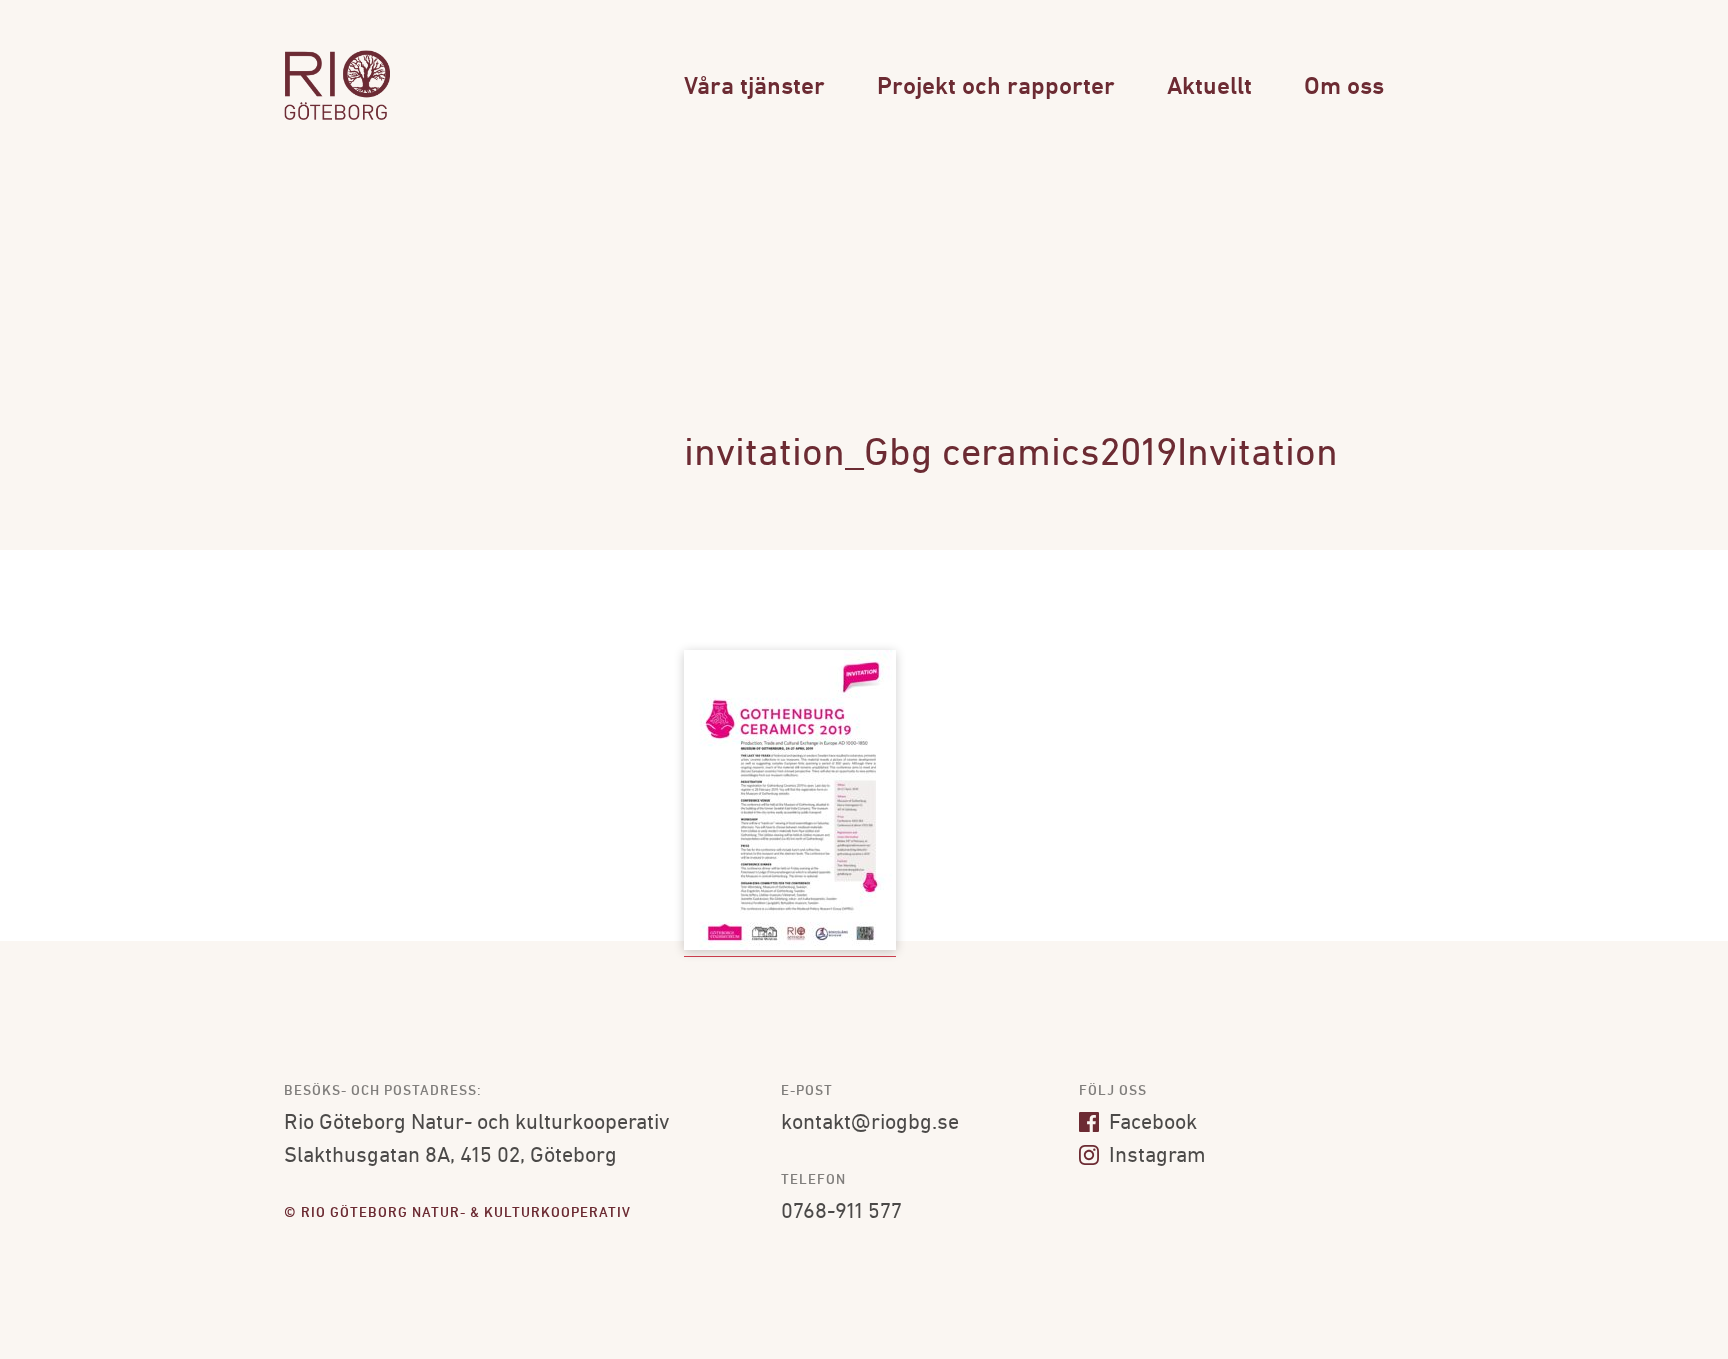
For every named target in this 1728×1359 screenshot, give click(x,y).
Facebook (1150, 1123)
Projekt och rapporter (996, 87)
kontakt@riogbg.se (870, 1123)
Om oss (1344, 87)
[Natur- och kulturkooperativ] (337, 117)
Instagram (1155, 1156)
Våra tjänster (754, 87)
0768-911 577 (841, 1212)
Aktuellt (1209, 87)
